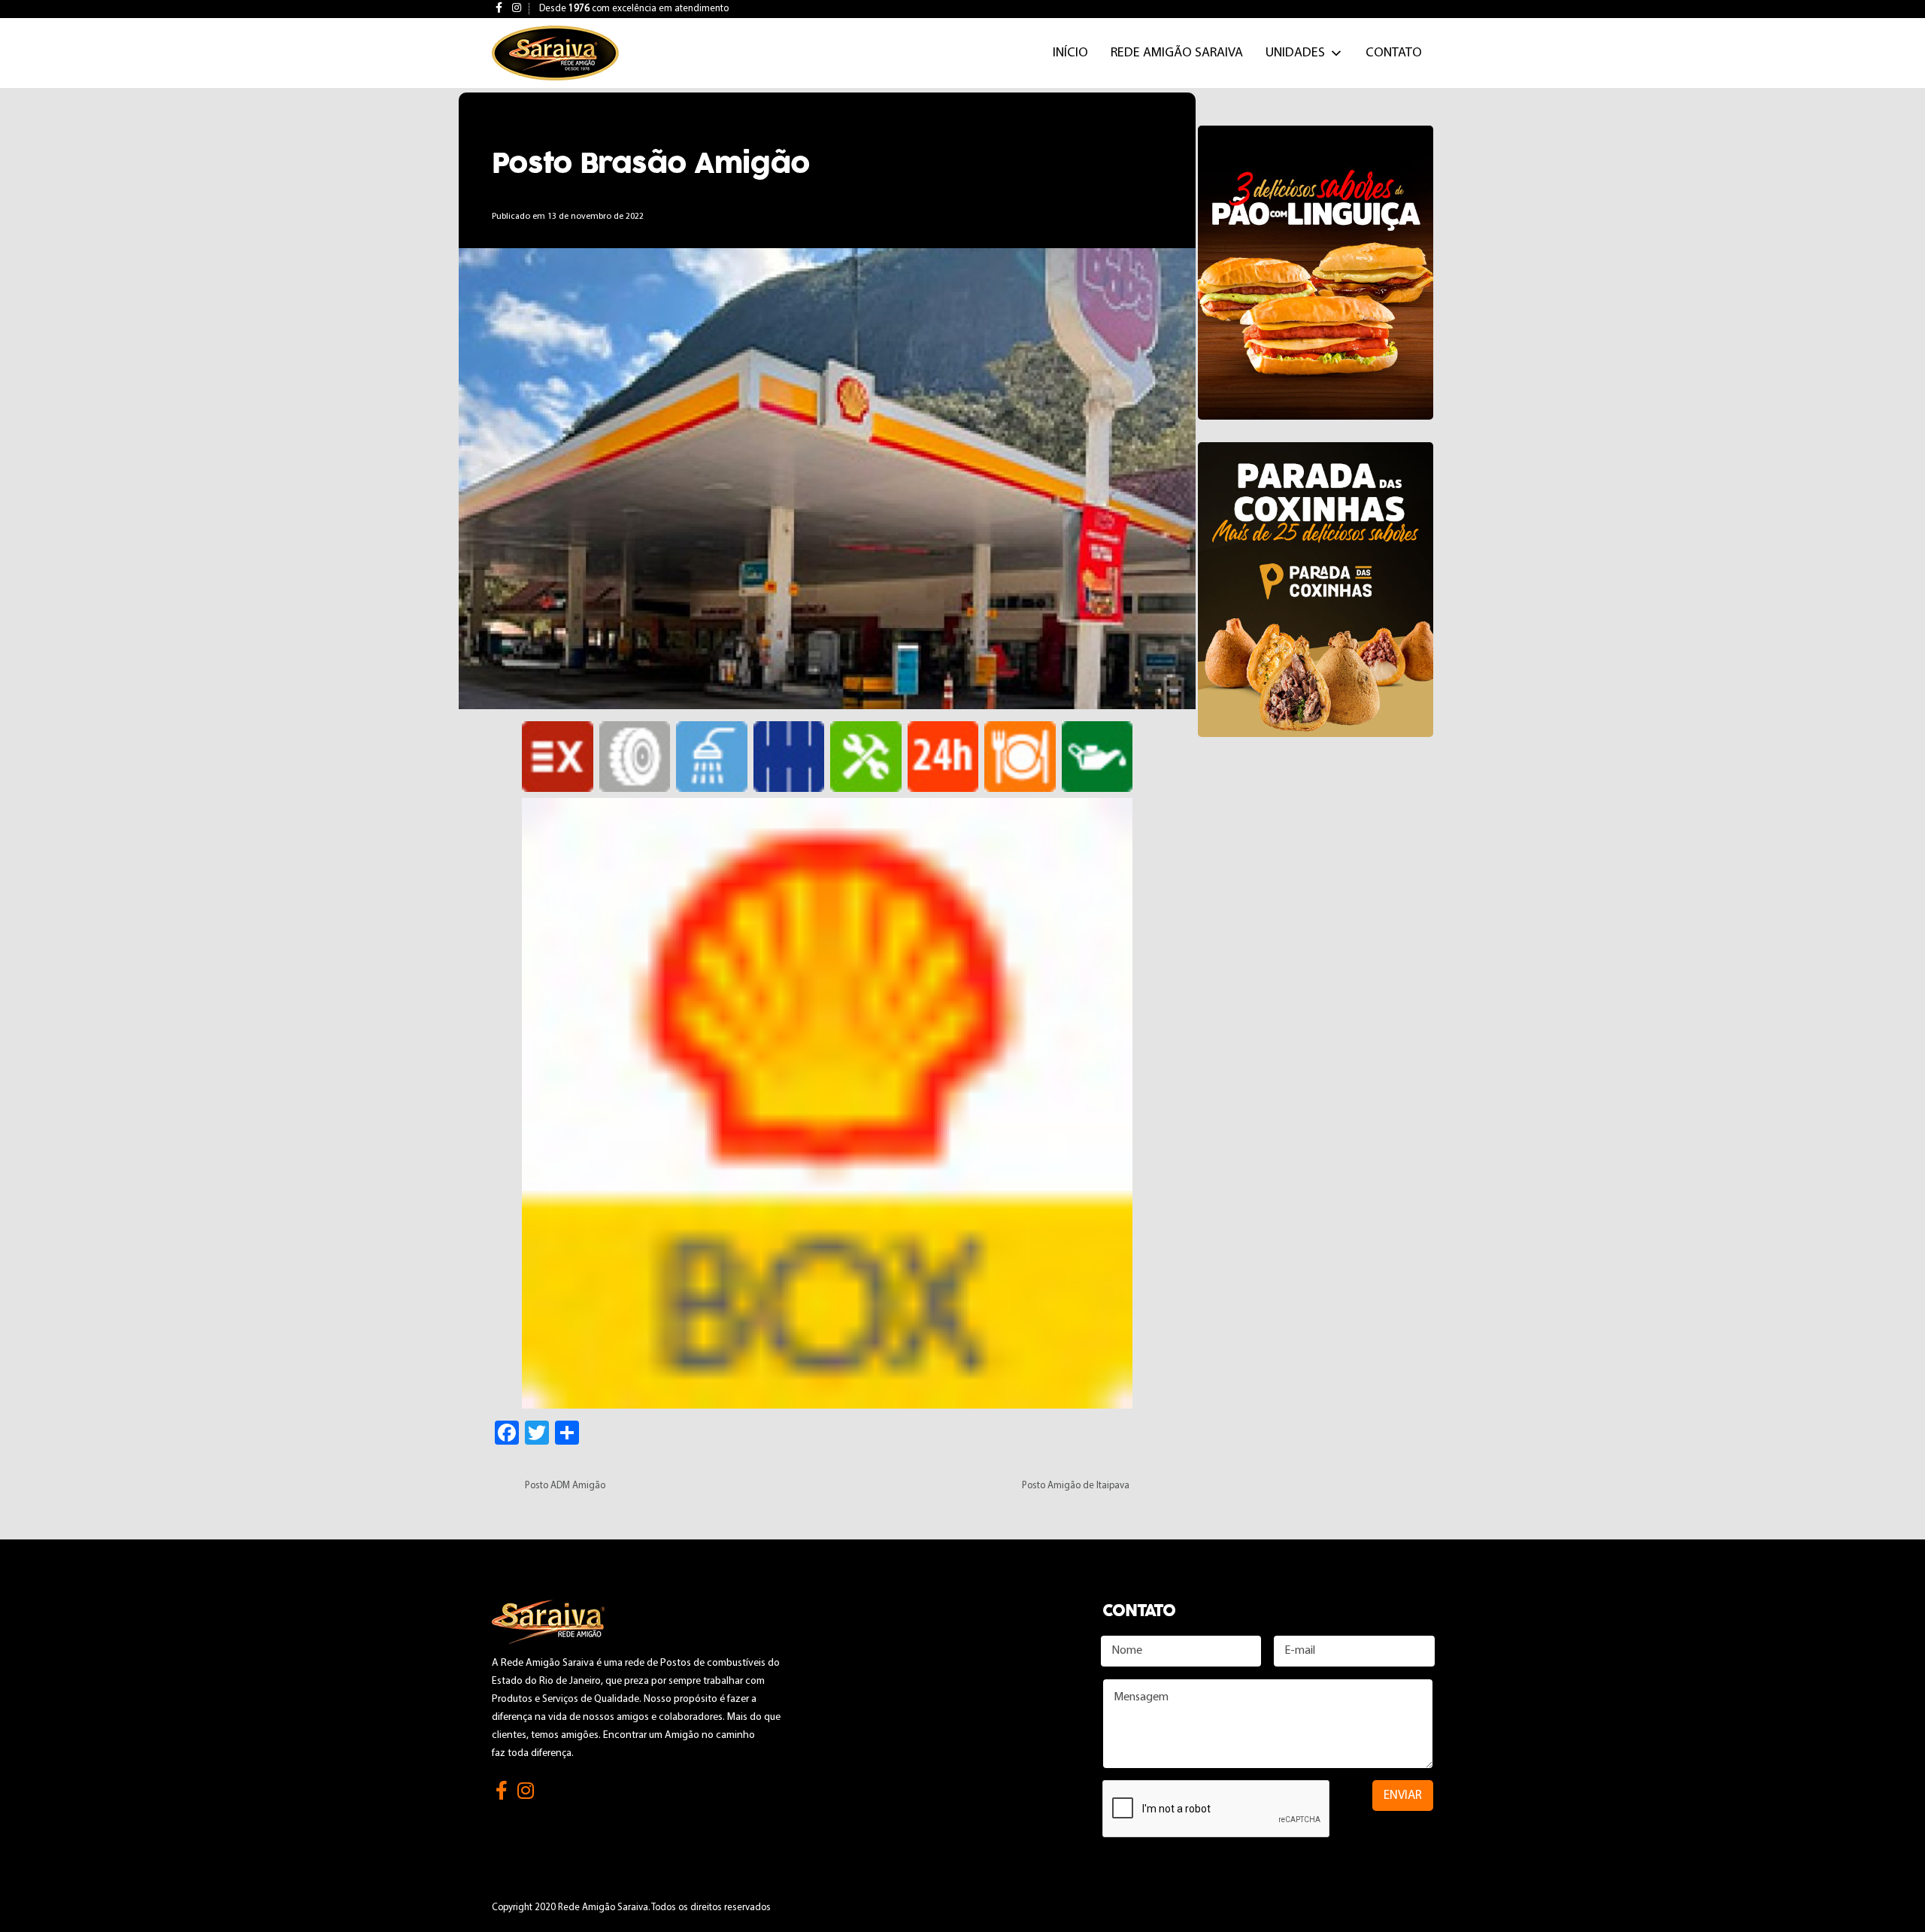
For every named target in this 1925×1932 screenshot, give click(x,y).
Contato (1394, 53)
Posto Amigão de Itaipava (1076, 1486)
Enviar (1403, 1796)
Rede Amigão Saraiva (1177, 53)
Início (1070, 53)
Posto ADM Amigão (565, 1486)
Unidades (1295, 53)
